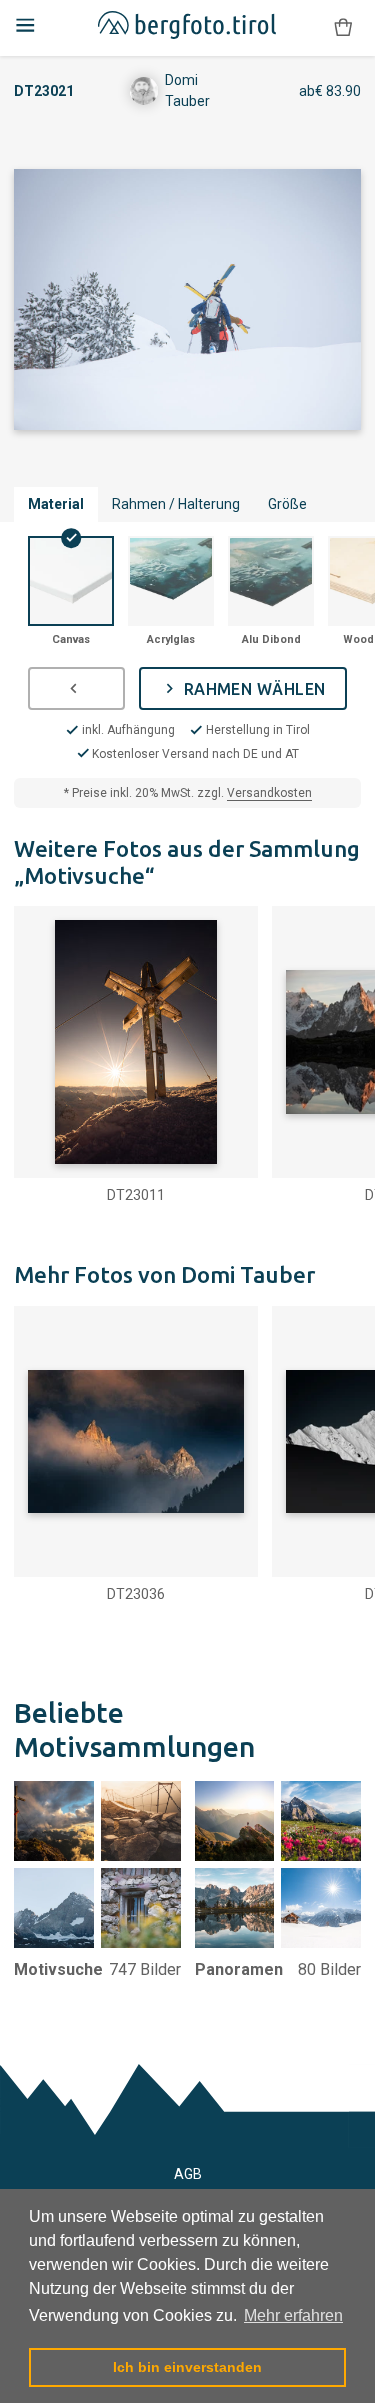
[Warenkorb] (343, 27)
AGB (188, 2174)
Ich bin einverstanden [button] (187, 2367)
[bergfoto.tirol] (187, 28)
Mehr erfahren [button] (293, 2315)
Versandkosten (269, 793)
